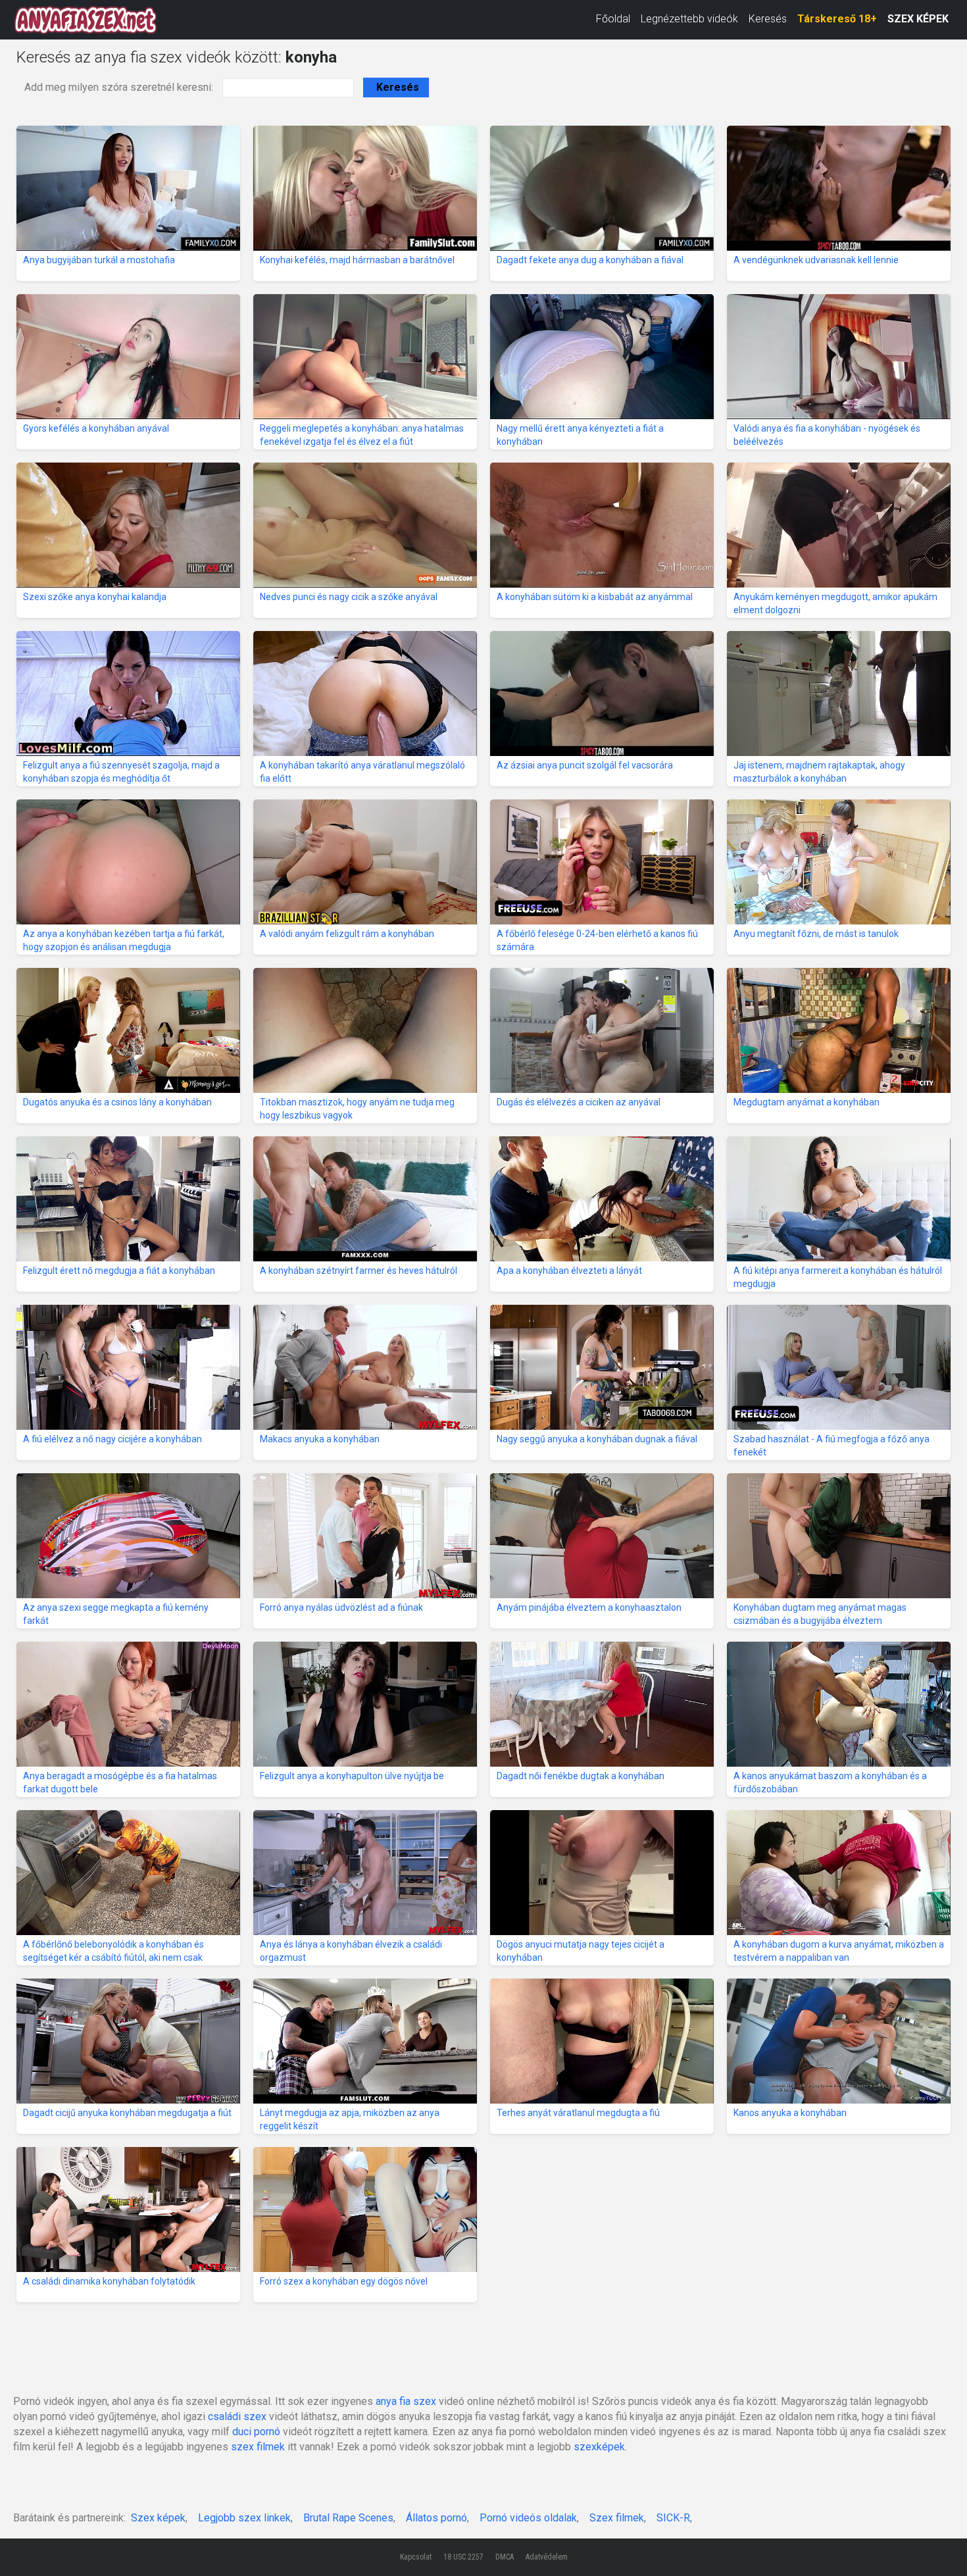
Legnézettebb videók (689, 19)
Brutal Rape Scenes (348, 2518)
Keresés (768, 19)
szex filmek (258, 2447)
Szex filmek (617, 2518)
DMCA (505, 2557)
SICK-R (673, 2518)
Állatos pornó (436, 2518)
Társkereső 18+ (837, 19)
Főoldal (613, 19)
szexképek (599, 2447)
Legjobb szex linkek (244, 2518)
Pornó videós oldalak (528, 2518)
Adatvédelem (547, 2557)
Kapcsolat (416, 2557)
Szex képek (158, 2518)
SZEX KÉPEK (918, 19)
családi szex (237, 2416)
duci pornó (256, 2432)
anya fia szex (406, 2401)
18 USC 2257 (463, 2557)
